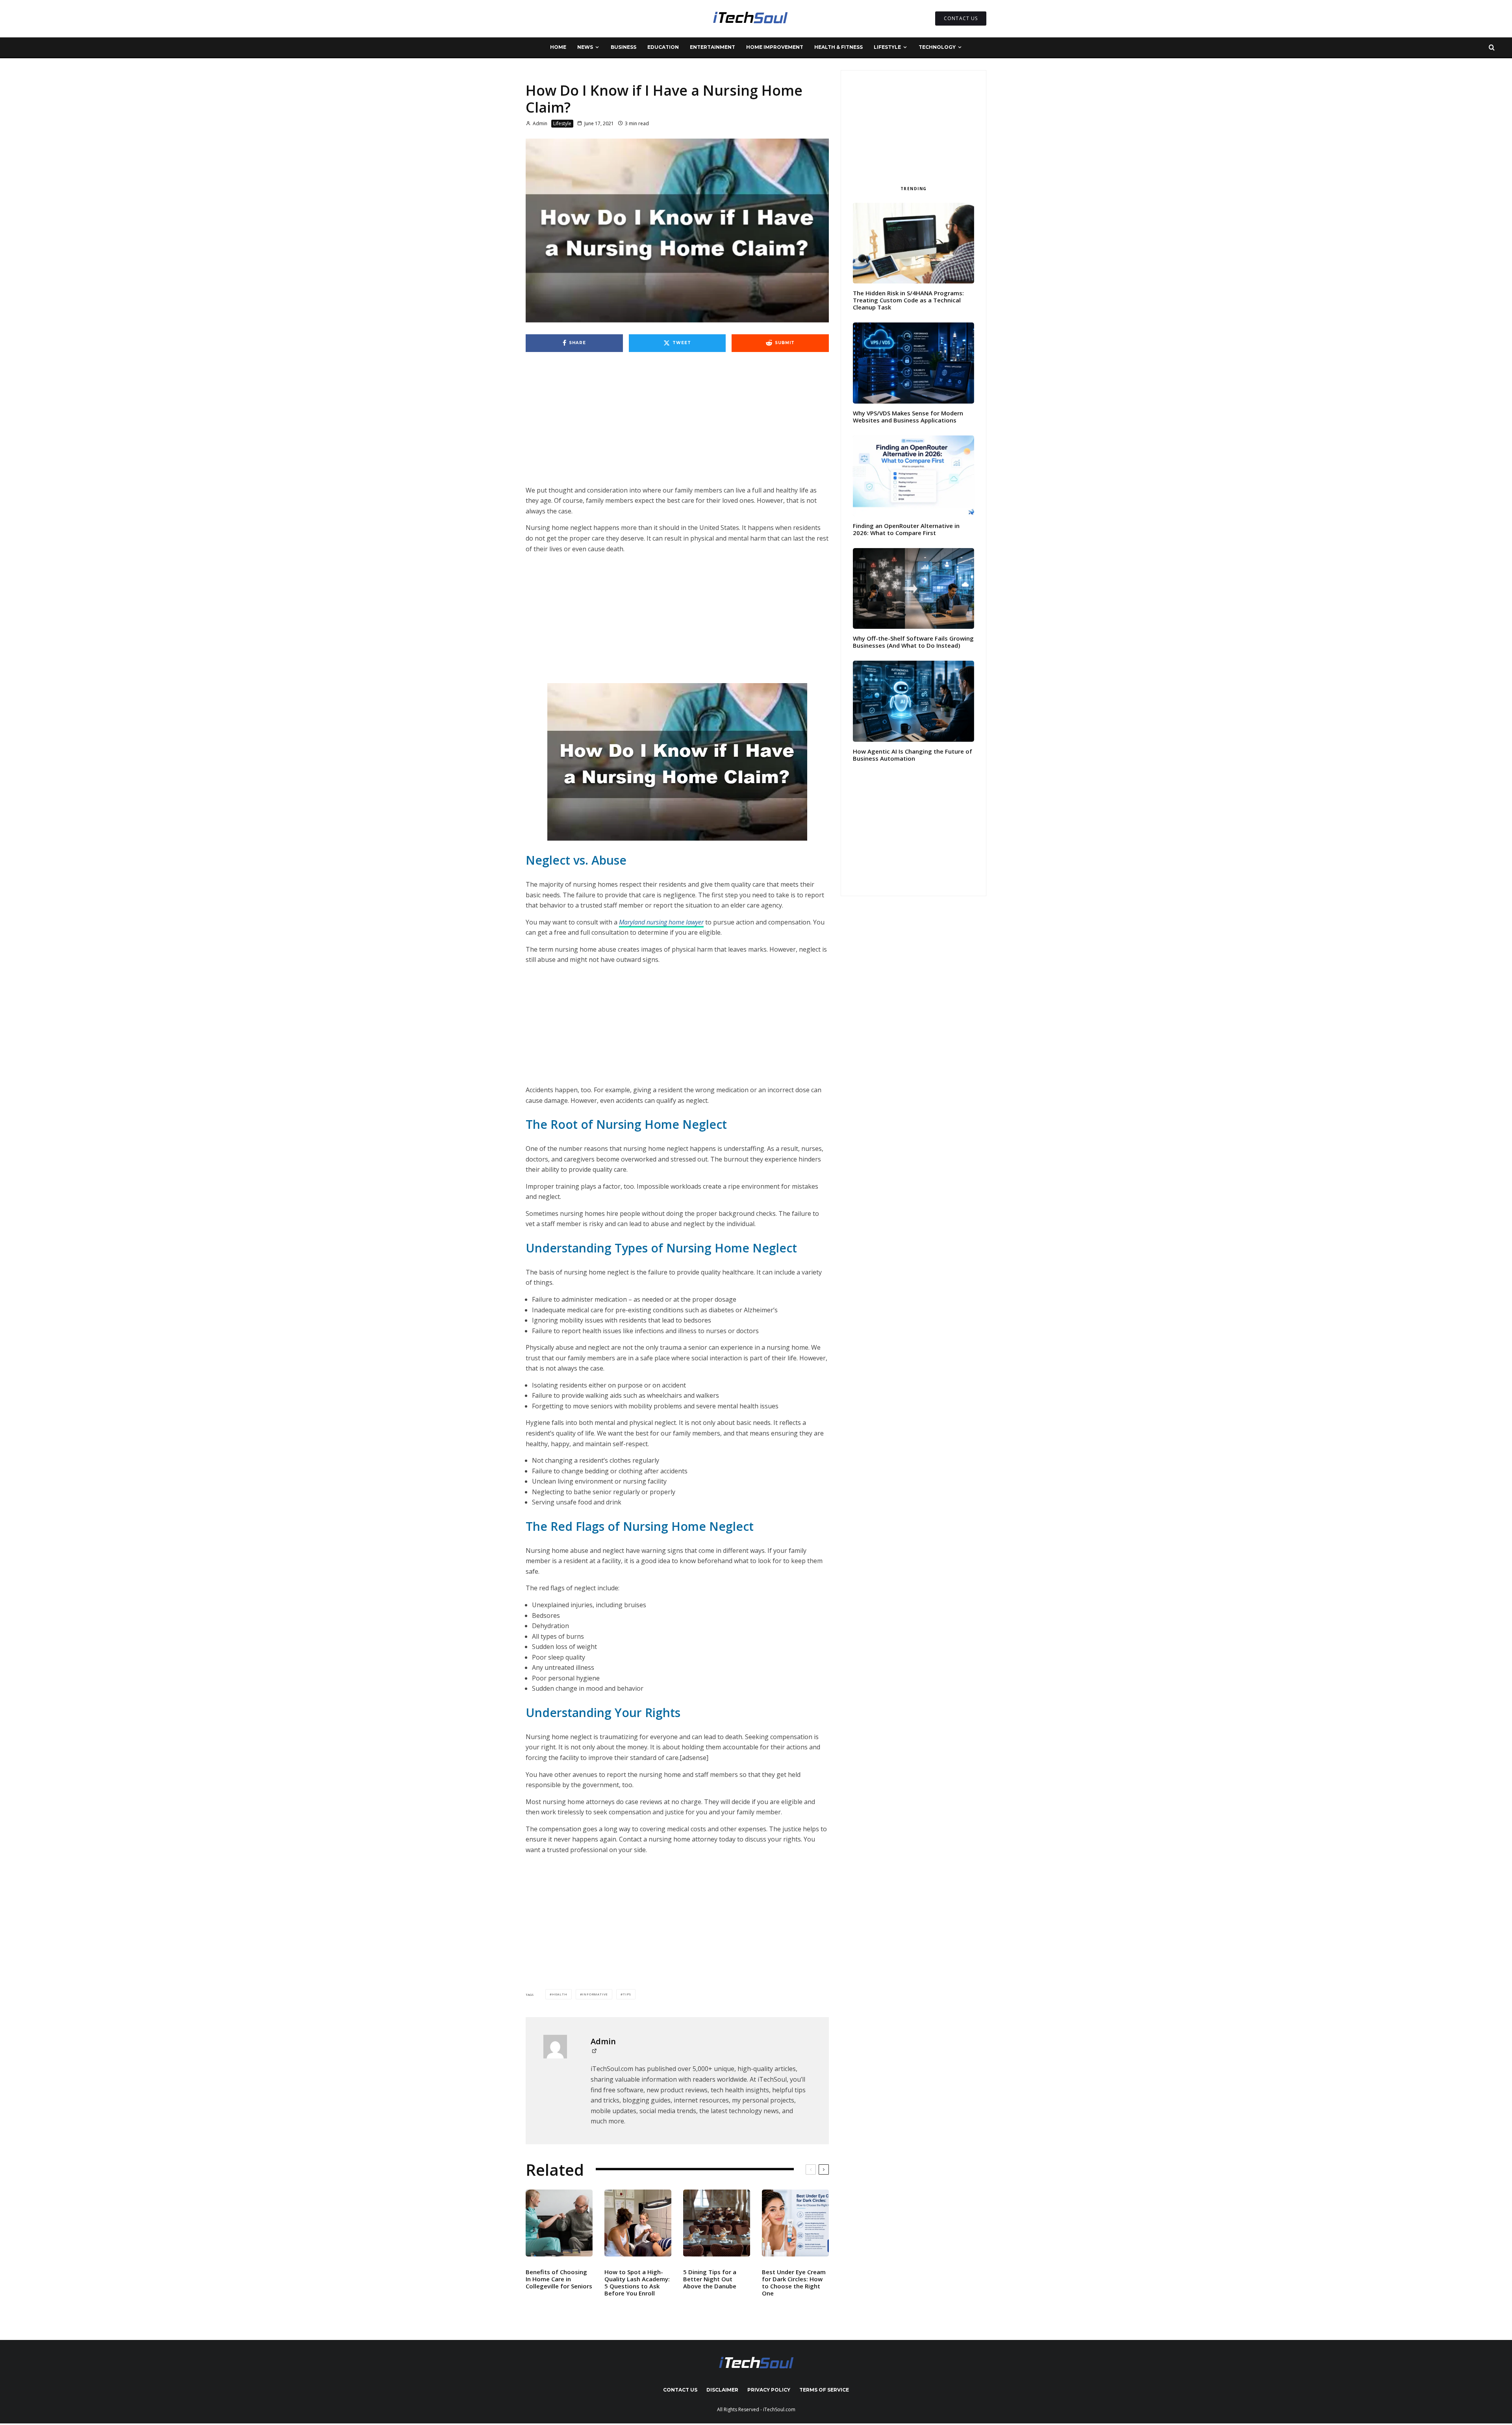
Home (558, 47)
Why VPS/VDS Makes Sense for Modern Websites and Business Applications (908, 417)
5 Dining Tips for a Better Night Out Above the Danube (710, 2279)
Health (560, 1994)
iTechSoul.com (779, 2409)
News (585, 47)
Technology (937, 47)
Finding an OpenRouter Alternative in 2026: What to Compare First (906, 529)
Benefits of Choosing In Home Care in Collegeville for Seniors (559, 2279)
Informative (595, 1994)
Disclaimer (722, 2390)
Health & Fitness (838, 47)
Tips (627, 1994)
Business (624, 47)
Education (663, 47)
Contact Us (680, 2390)
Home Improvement (775, 47)
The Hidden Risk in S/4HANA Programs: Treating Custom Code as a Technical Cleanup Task (908, 300)
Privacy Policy (769, 2390)
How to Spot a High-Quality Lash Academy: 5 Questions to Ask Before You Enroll (637, 2282)
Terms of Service (824, 2390)
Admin (539, 123)
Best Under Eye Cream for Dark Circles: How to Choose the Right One (794, 2282)
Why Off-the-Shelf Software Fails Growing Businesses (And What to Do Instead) (913, 642)
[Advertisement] (677, 427)
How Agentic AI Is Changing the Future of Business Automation (913, 755)
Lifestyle (887, 47)
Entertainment (712, 47)
